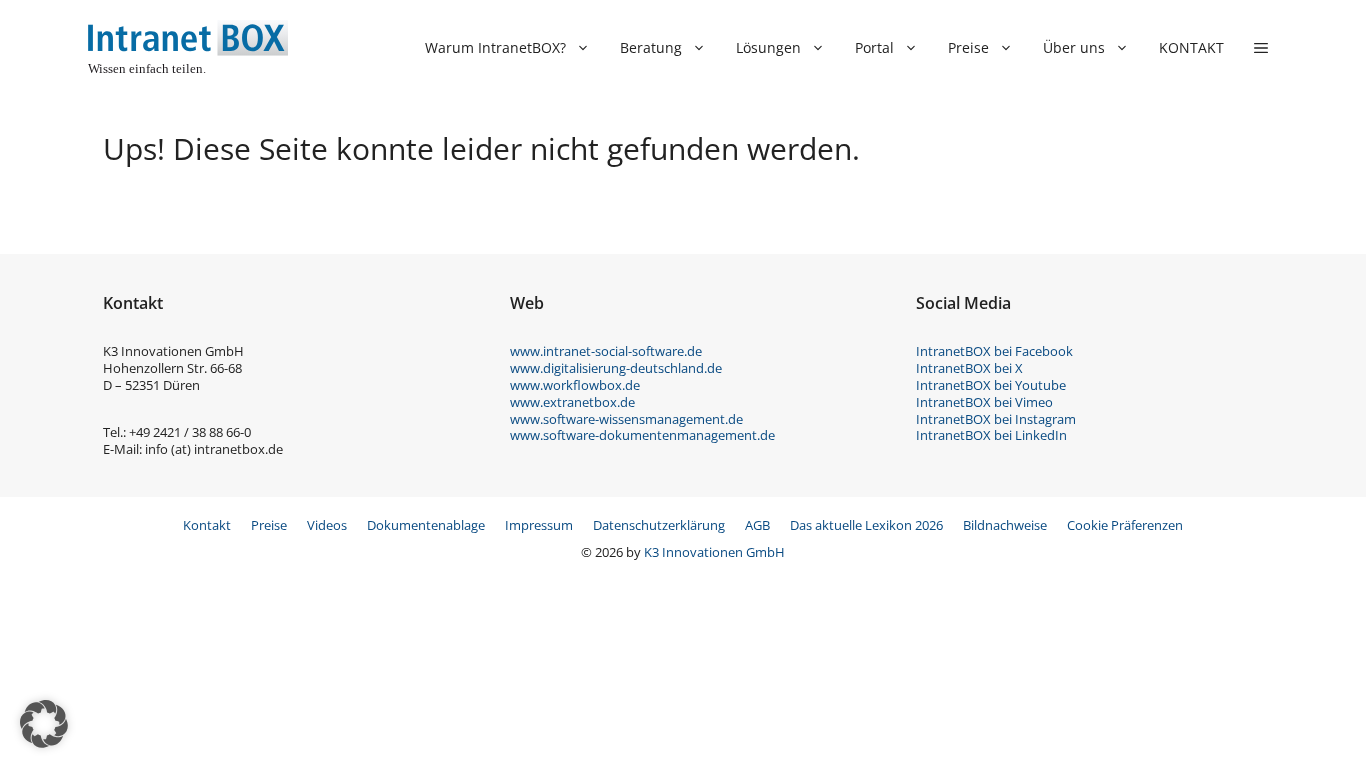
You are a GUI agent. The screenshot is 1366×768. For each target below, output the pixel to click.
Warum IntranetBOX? (495, 47)
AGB (757, 525)
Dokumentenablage (426, 525)
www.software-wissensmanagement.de (626, 419)
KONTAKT (1191, 47)
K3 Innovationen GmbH (714, 552)
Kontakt (207, 525)
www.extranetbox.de (572, 402)
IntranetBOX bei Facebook (994, 351)
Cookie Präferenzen (1125, 525)
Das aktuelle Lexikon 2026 (866, 525)
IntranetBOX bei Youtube (991, 385)
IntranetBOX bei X (969, 368)
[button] (1261, 48)
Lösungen (768, 47)
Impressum (539, 525)
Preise (968, 47)
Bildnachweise (1005, 525)
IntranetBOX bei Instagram (996, 419)
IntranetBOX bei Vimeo (984, 402)
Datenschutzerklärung (659, 525)
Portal (874, 47)
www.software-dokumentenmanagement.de (642, 435)
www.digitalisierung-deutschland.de (616, 368)
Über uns (1074, 47)
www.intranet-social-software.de (606, 351)
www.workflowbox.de (575, 385)
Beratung (651, 47)
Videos (327, 525)
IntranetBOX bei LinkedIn (991, 435)
